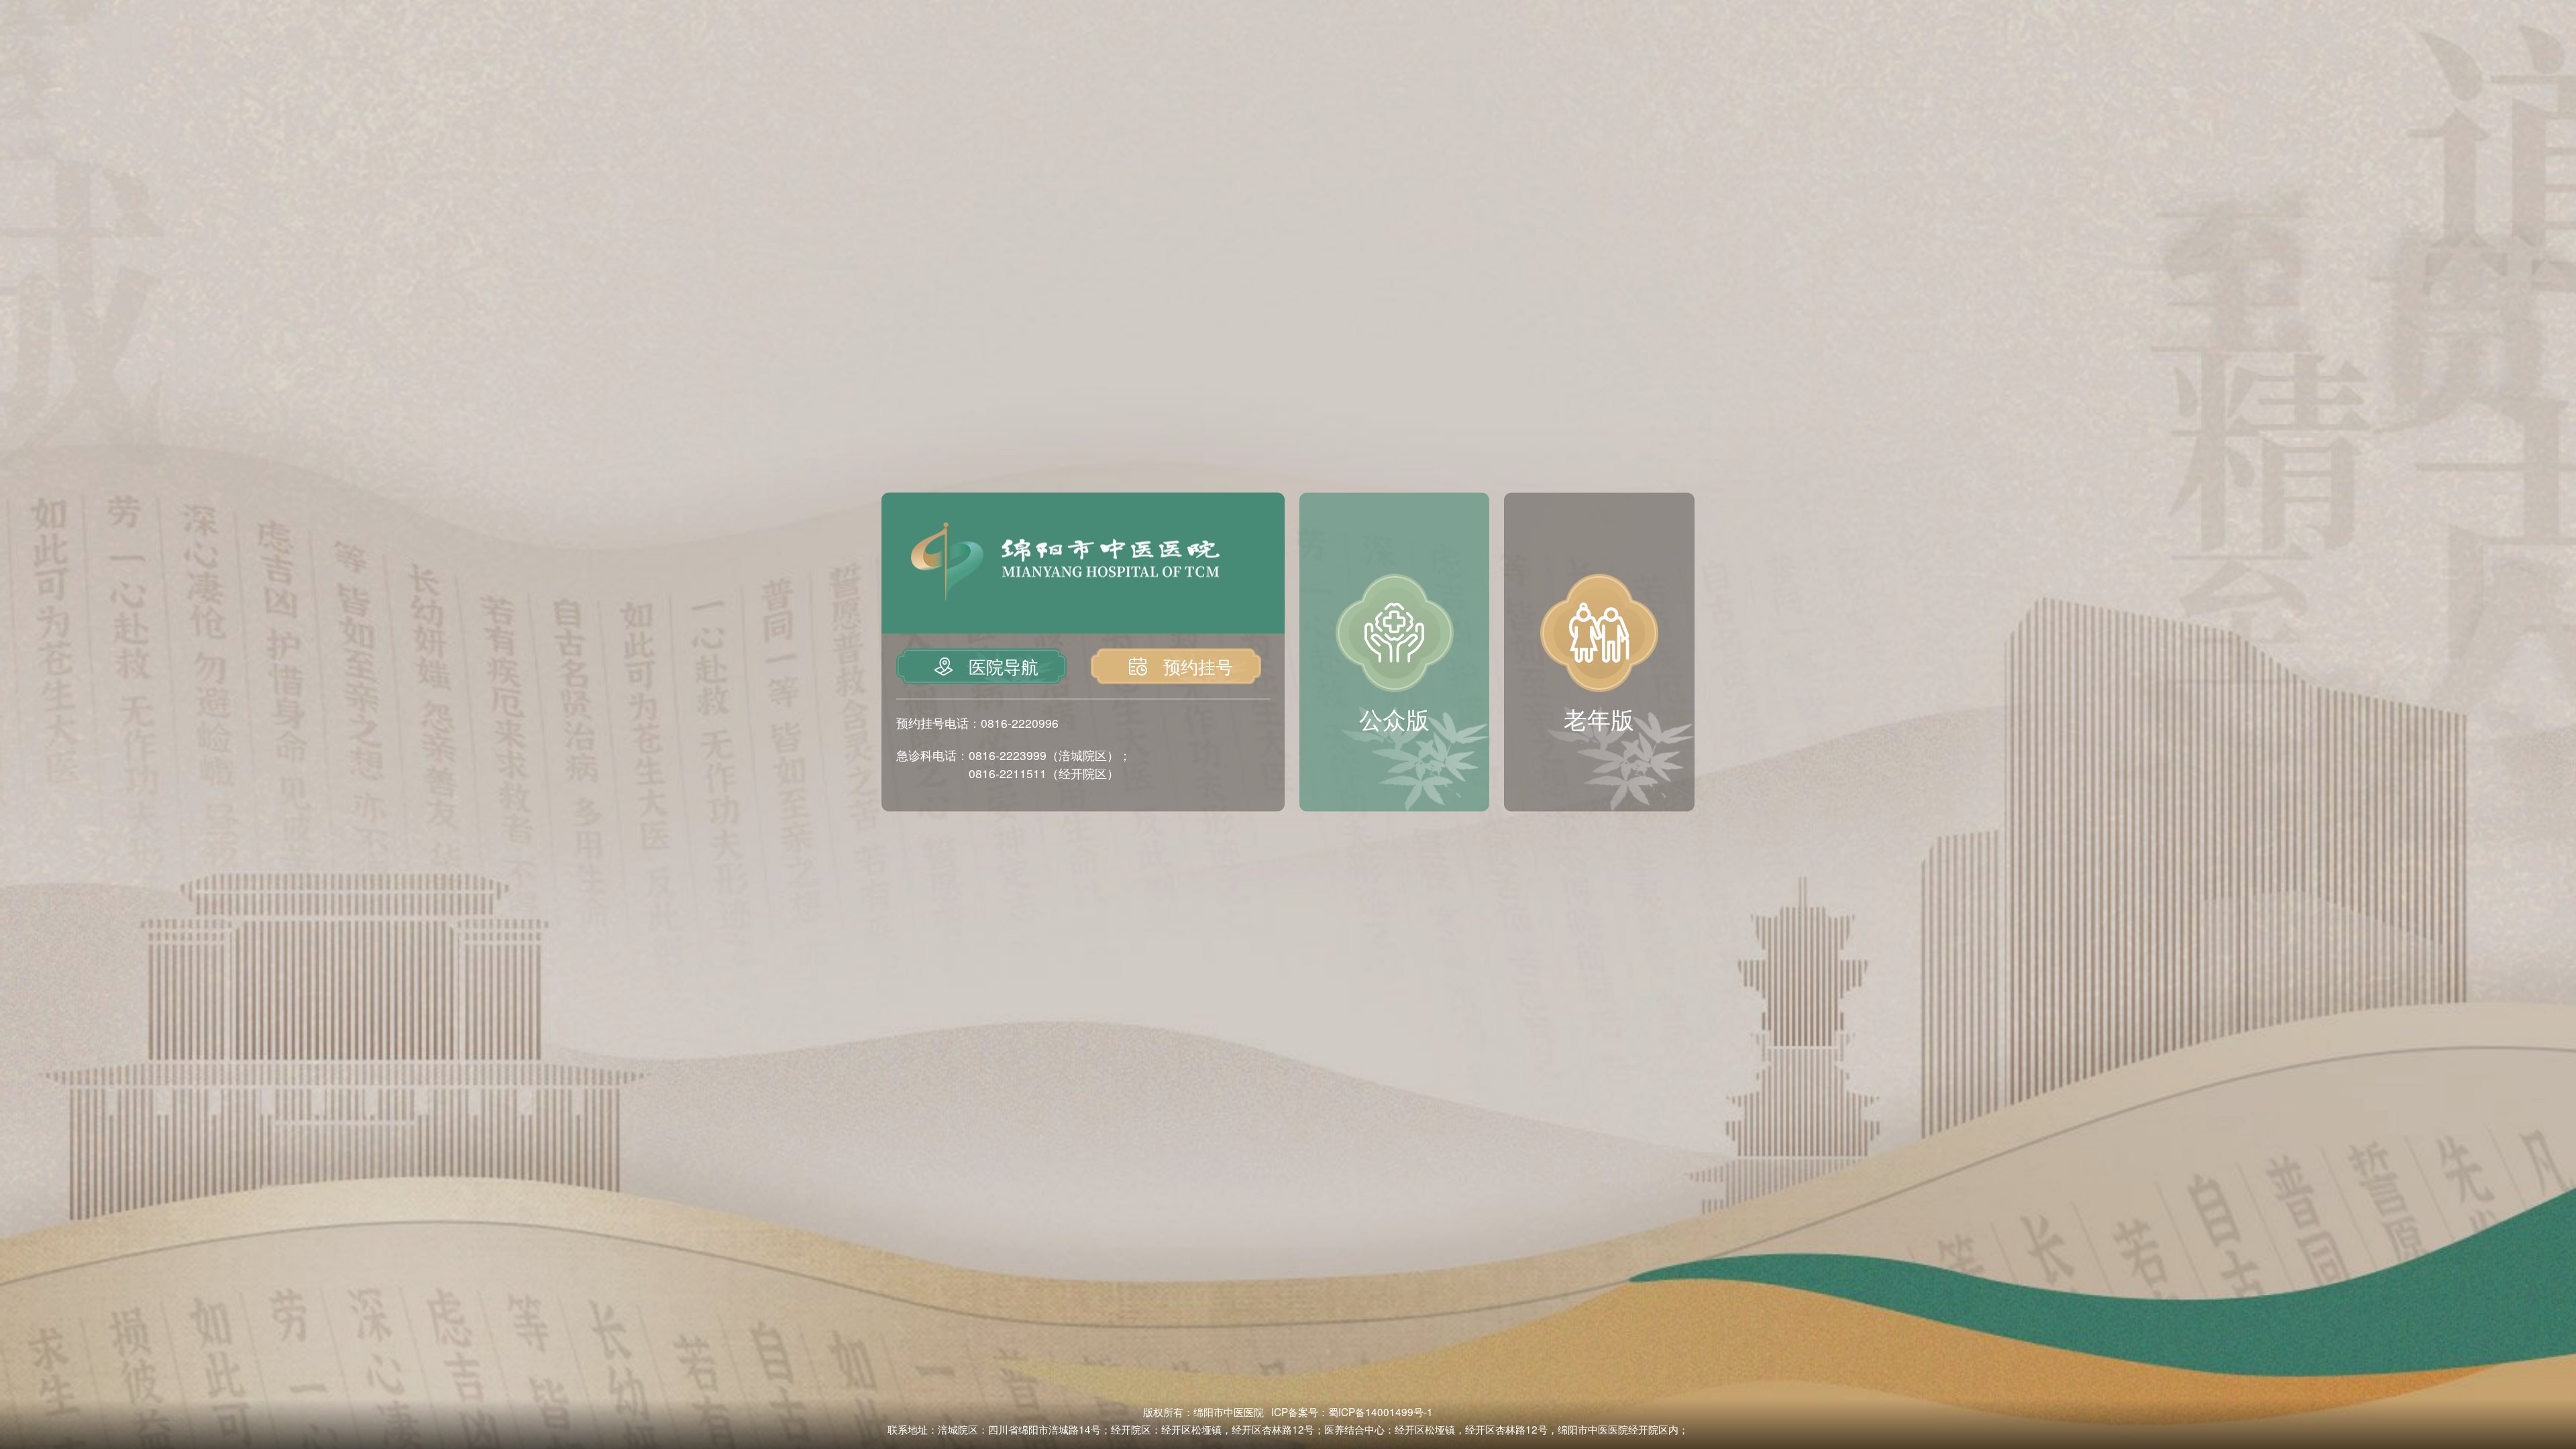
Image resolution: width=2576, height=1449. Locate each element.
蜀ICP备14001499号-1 (1381, 1411)
